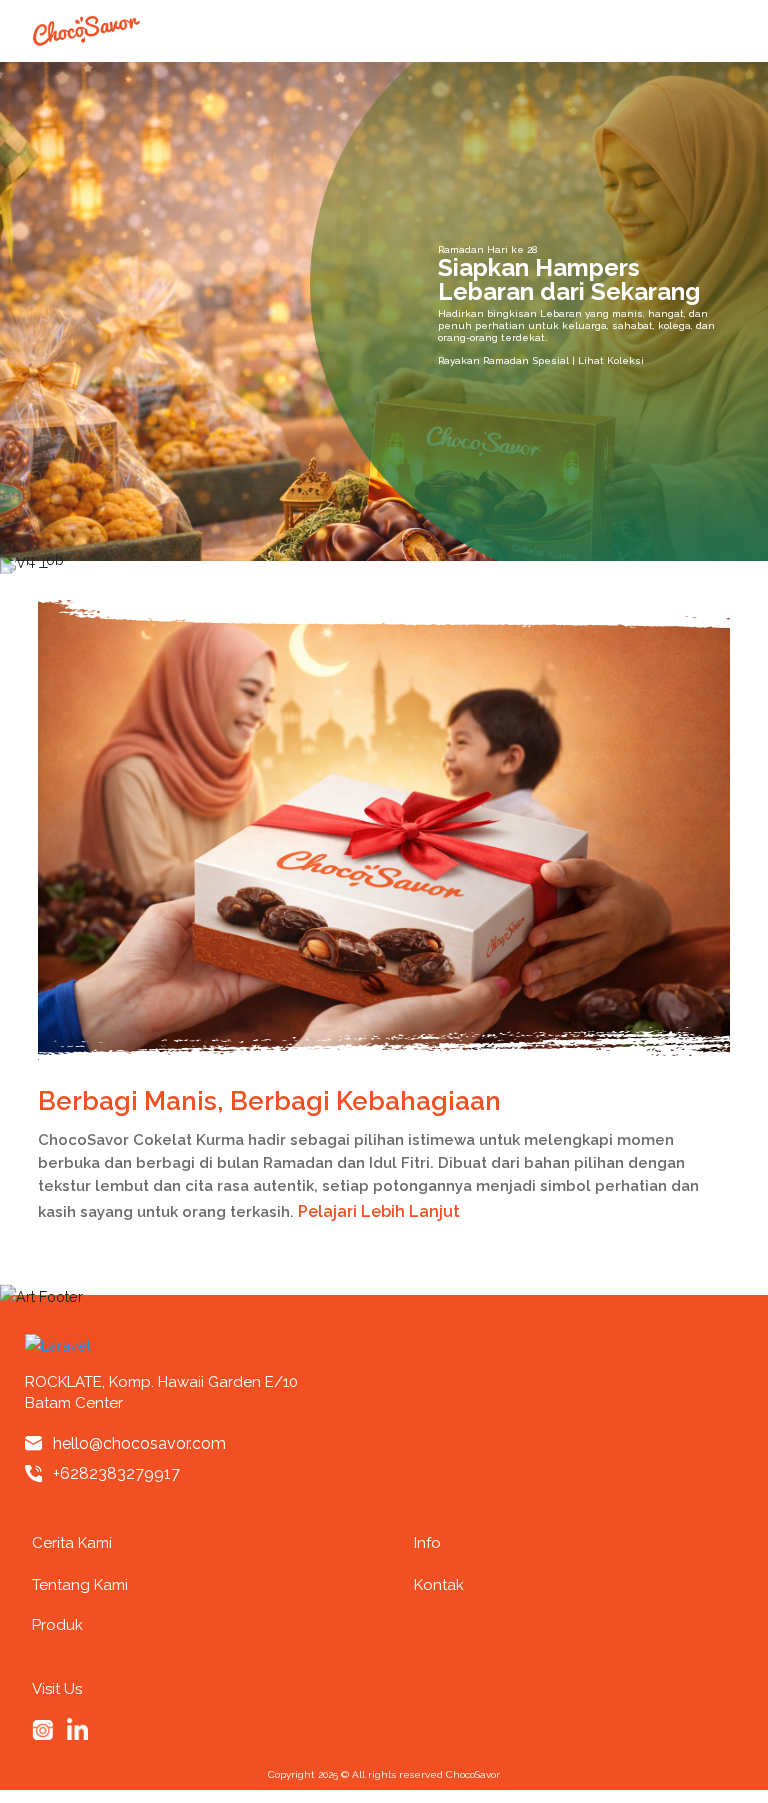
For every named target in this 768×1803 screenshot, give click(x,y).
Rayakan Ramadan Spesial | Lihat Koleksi (542, 359)
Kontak (439, 1585)
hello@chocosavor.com (139, 1443)
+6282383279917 (116, 1473)
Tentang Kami (80, 1585)
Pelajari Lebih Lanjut (381, 1211)
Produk (57, 1625)
